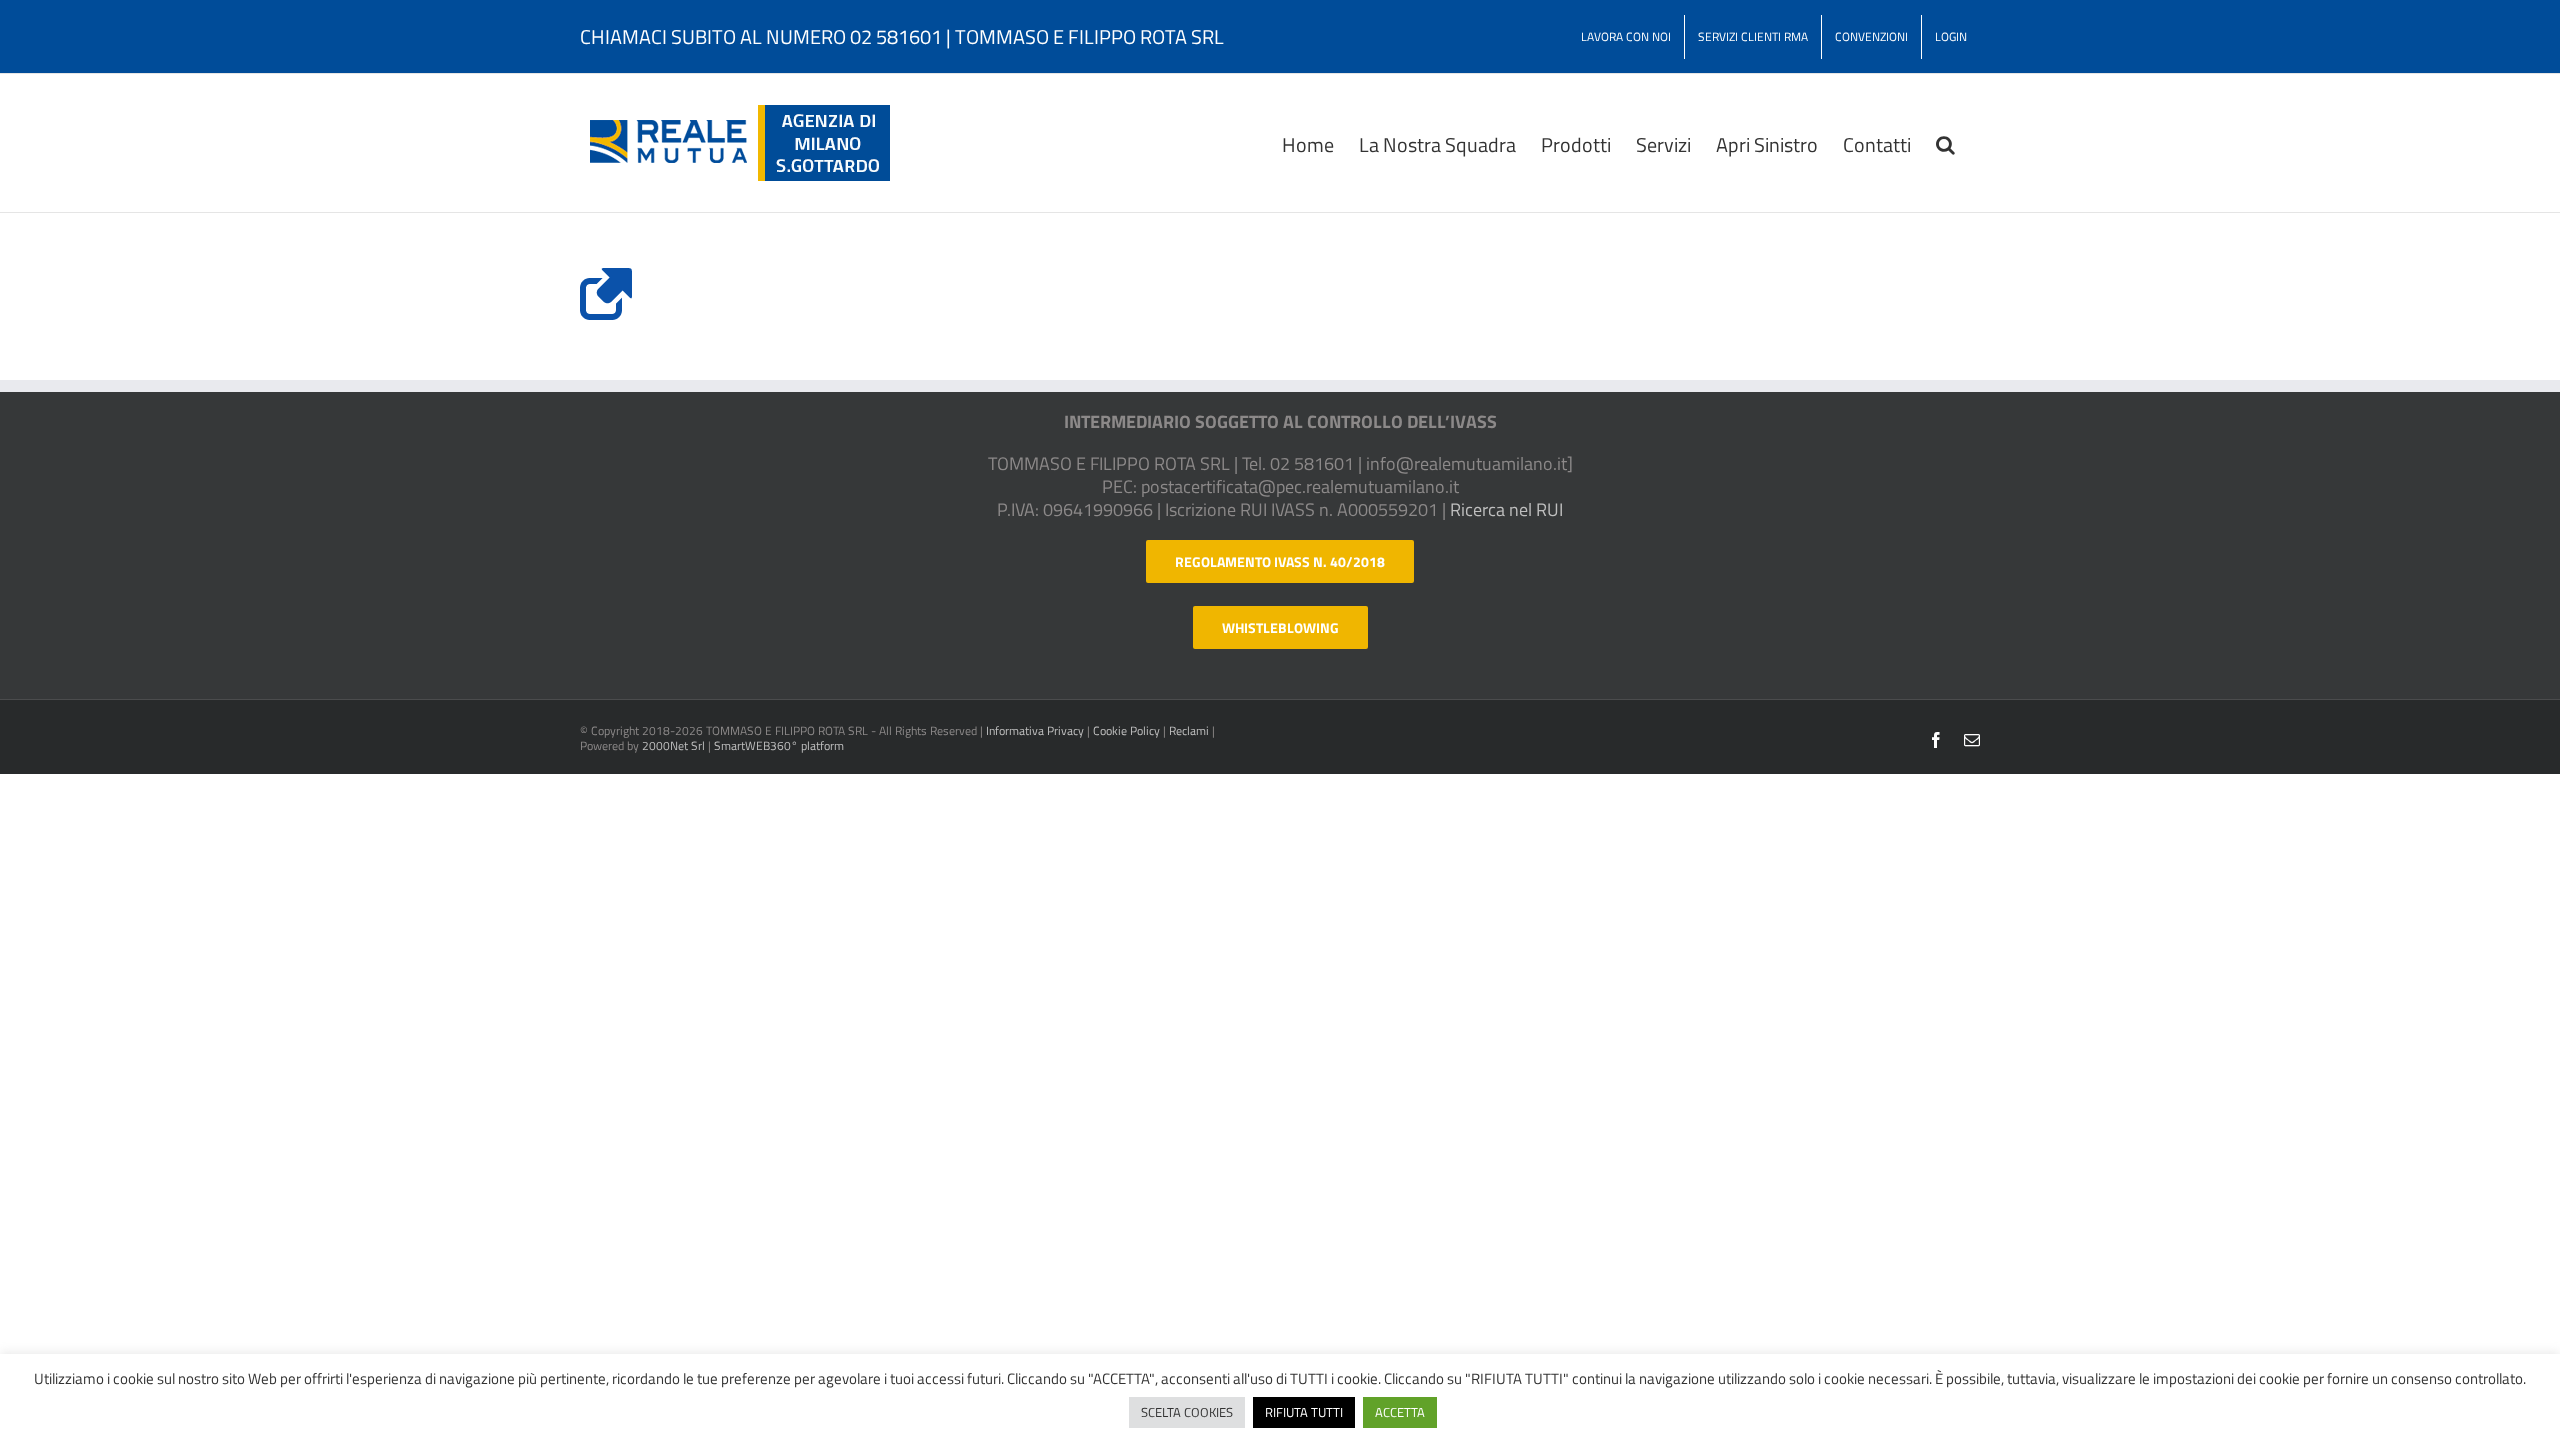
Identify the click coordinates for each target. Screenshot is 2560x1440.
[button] (1945, 143)
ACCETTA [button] (1400, 1412)
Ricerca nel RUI (1506, 509)
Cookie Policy (1126, 730)
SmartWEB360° (779, 745)
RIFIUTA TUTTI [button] (1304, 1412)
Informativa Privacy (1035, 730)
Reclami (1189, 730)
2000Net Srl (673, 745)
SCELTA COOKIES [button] (1187, 1412)
